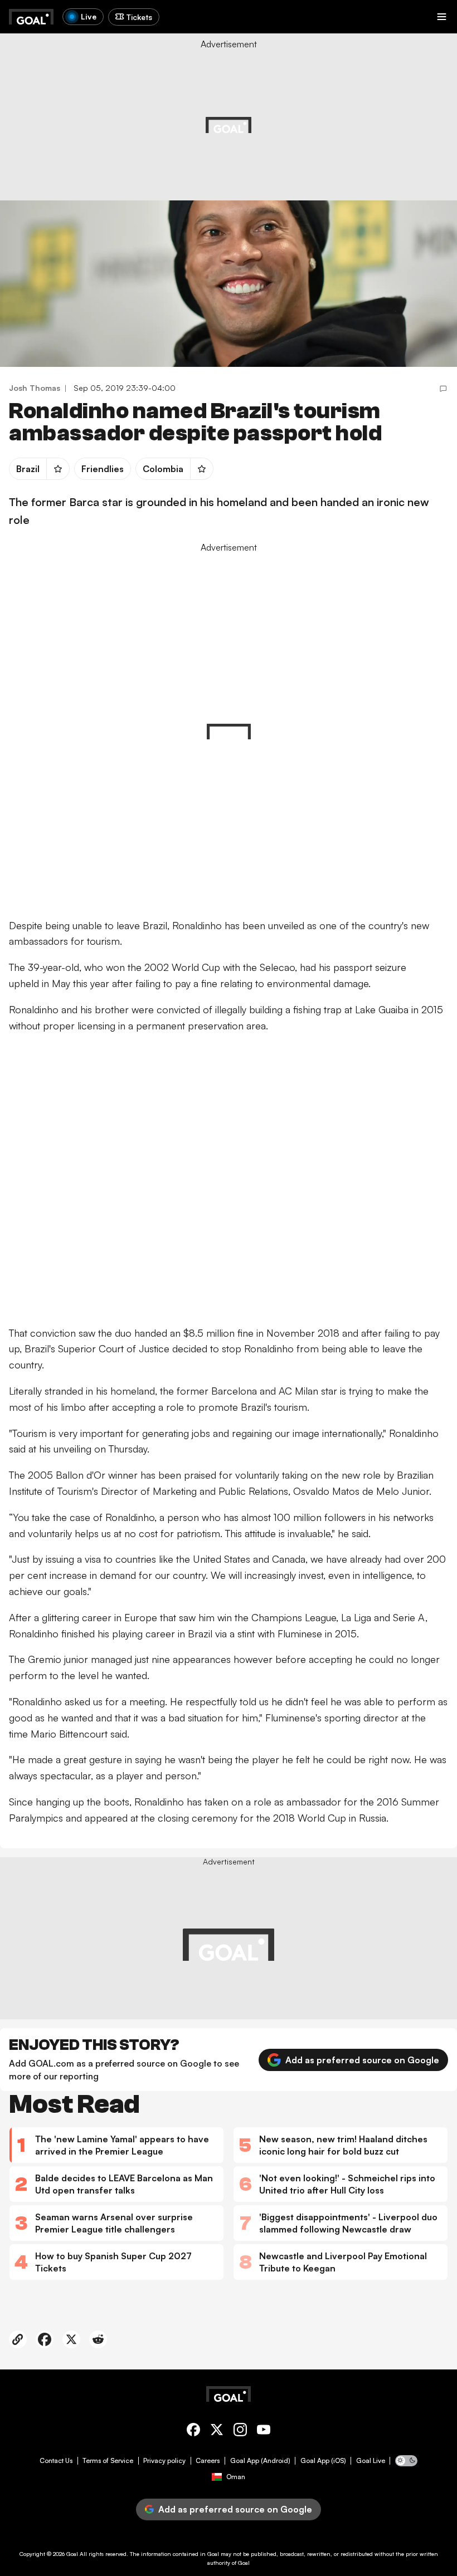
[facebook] (193, 2432)
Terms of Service (108, 2461)
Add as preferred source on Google (362, 2060)
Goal (72, 2554)
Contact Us (56, 2461)
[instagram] (240, 2432)
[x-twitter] (217, 2432)
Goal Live (371, 2461)
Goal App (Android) (260, 2461)
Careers (208, 2461)
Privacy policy (164, 2461)
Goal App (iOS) (323, 2461)
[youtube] (264, 2432)
